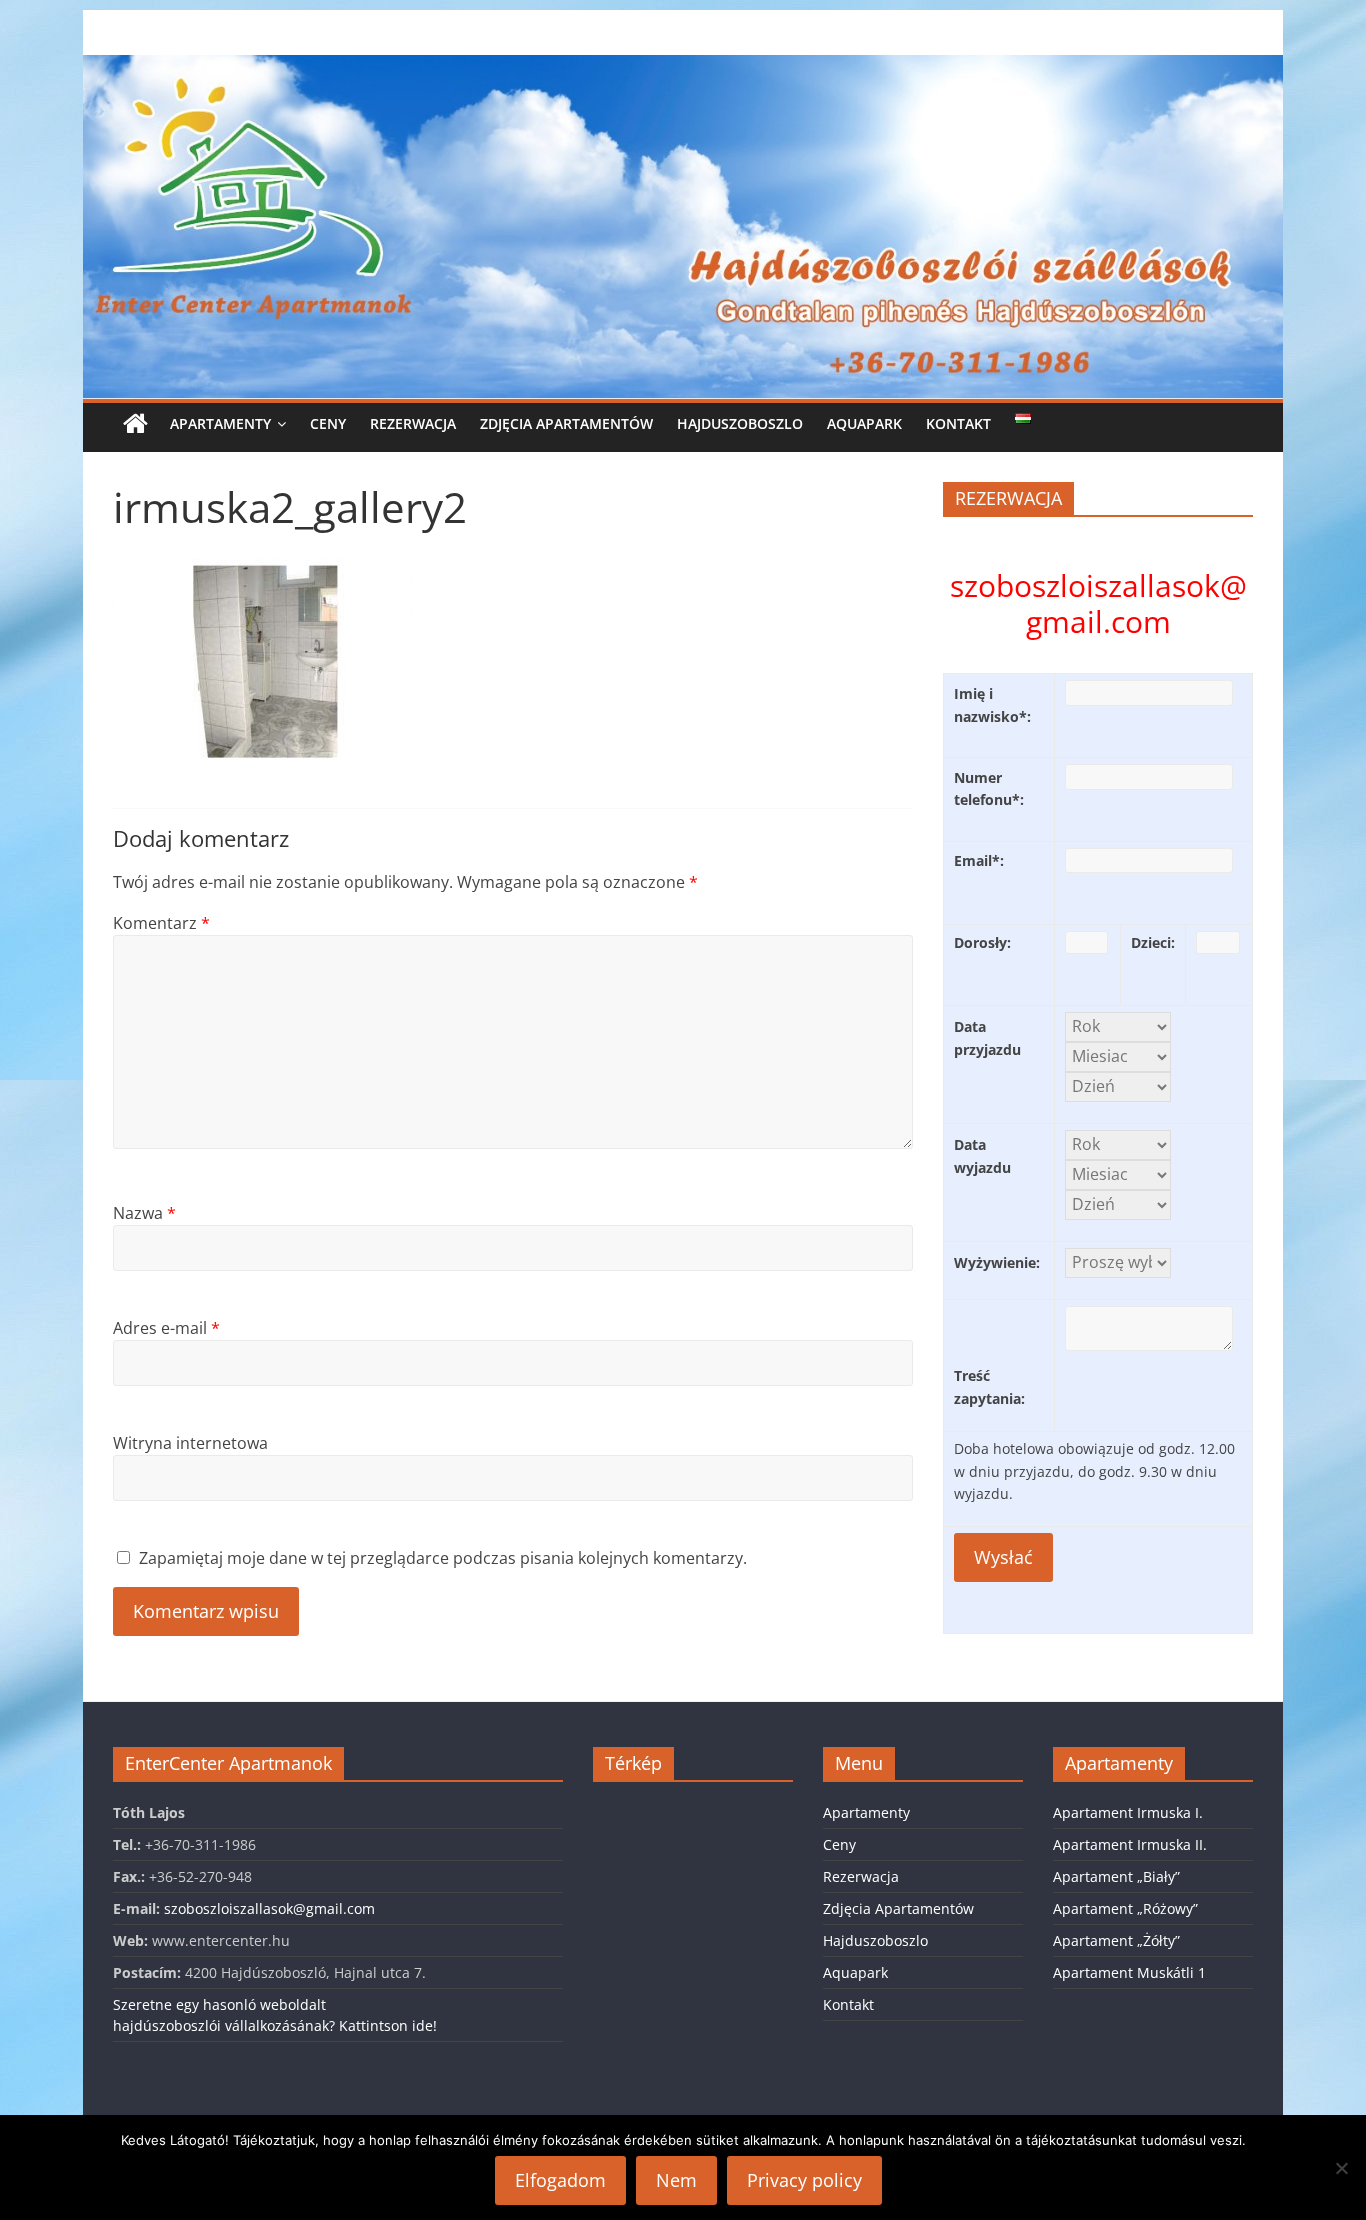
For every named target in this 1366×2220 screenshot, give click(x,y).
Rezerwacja (413, 423)
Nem (676, 2180)
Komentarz (161, 923)
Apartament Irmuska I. (1128, 1812)
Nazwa (144, 1213)
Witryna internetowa (190, 1443)
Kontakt (958, 423)
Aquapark (864, 423)
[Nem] (1341, 2168)
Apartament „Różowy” (1125, 1908)
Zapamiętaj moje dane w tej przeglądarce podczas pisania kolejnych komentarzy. (443, 1558)
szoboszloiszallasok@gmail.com (269, 1908)
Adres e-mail (166, 1328)
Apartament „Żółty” (1116, 1940)
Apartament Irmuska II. (1130, 1844)
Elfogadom (560, 2180)
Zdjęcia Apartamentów (566, 423)
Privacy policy (804, 2180)
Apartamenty (220, 423)
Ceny (328, 423)
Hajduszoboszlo (740, 423)
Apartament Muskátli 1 (1129, 1972)
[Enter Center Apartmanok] (683, 67)
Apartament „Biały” (1116, 1876)
